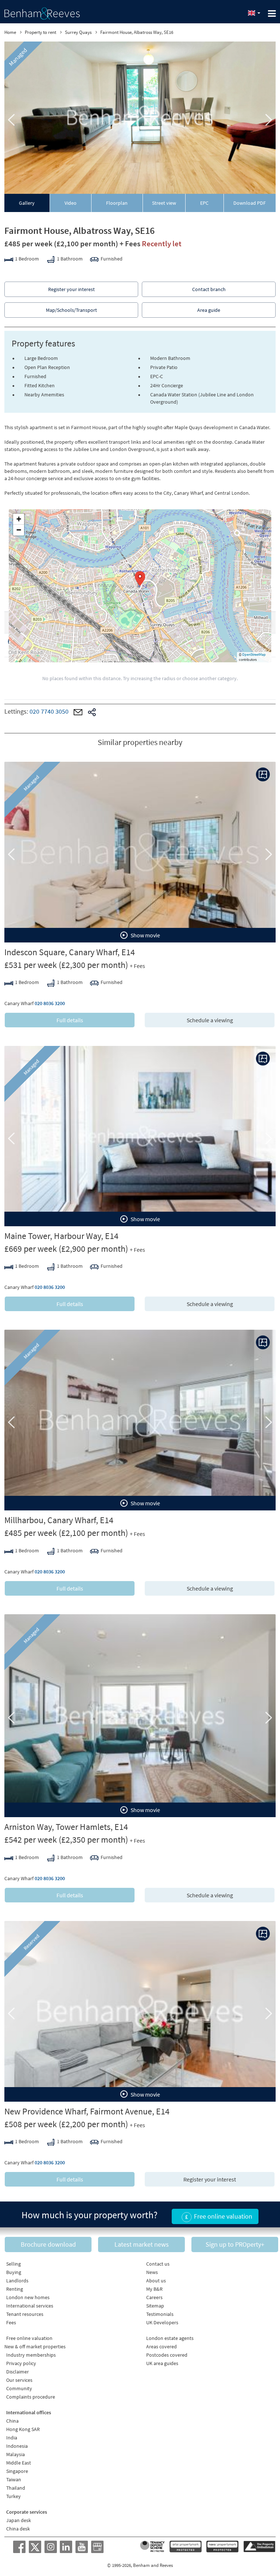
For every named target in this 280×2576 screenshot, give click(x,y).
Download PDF (250, 203)
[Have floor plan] (263, 775)
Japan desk (19, 2520)
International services (30, 2306)
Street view (164, 203)
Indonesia (17, 2446)
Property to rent (40, 32)
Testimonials (160, 2314)
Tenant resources (25, 2314)
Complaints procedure (31, 2397)
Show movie (145, 935)
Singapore (17, 2471)
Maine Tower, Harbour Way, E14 (61, 1236)
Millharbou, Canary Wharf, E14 (59, 1520)
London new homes (28, 2297)
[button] (140, 579)
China (12, 2421)
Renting (15, 2289)
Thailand (16, 2488)
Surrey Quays (78, 32)
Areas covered (162, 2346)
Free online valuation (29, 2338)
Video (71, 203)
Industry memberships (31, 2355)
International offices (29, 2412)
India (12, 2438)
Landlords (17, 2281)
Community (19, 2388)
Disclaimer (17, 2372)
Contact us (158, 2264)
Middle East (19, 2463)
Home (10, 32)
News (152, 2272)
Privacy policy (21, 2363)
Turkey (13, 2496)
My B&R (154, 2289)
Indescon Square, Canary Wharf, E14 (70, 952)
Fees (11, 2322)
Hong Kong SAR (23, 2429)
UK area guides (162, 2363)
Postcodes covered (167, 2355)
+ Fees (130, 244)
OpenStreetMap (254, 654)
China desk (18, 2529)
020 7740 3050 (49, 711)
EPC (204, 203)
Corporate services (27, 2512)
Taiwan (14, 2479)
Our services (19, 2380)
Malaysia (15, 2454)
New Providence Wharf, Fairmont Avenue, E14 (87, 2111)
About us (156, 2281)
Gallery (27, 203)
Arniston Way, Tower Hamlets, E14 (66, 1827)
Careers (154, 2297)
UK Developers (162, 2322)
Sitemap (155, 2306)
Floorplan (117, 203)
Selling (13, 2264)
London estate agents (170, 2338)
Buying (14, 2272)
